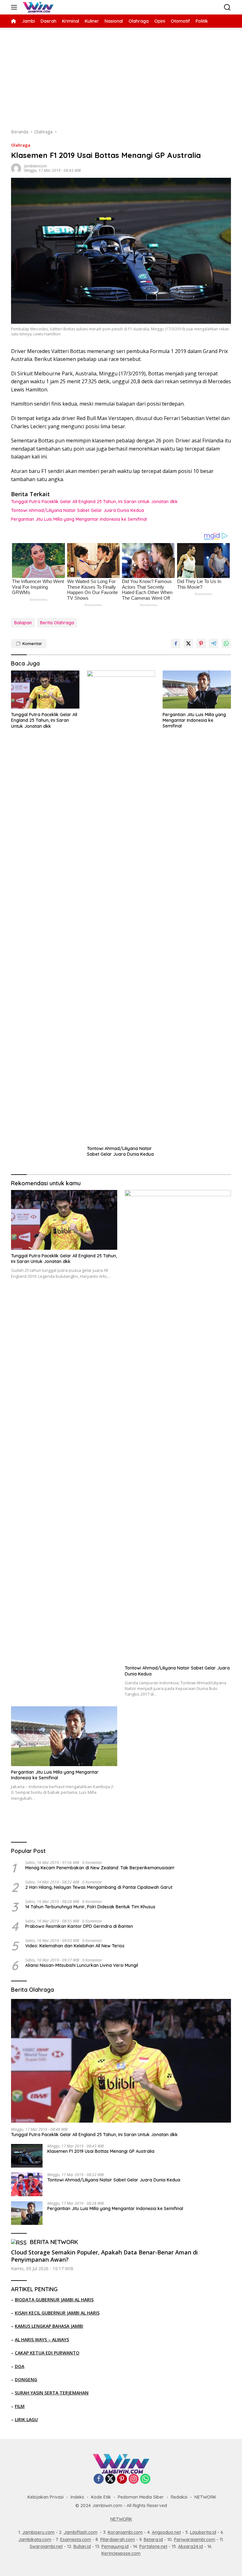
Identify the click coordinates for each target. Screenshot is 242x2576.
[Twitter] (110, 2479)
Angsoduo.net (166, 2532)
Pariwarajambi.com (195, 2540)
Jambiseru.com (38, 2532)
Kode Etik (101, 2497)
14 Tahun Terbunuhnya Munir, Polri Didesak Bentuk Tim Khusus (90, 1907)
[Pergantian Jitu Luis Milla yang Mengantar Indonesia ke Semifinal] (197, 690)
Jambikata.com (35, 2540)
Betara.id (153, 2540)
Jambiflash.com (81, 2532)
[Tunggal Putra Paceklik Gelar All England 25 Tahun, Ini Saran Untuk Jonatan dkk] (45, 690)
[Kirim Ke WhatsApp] (226, 643)
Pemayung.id (115, 2546)
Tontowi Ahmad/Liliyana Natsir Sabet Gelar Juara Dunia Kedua (78, 510)
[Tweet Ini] (188, 643)
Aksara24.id (190, 2546)
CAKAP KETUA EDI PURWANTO (47, 2353)
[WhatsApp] (145, 2479)
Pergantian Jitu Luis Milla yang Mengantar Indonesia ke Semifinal (79, 519)
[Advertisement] (121, 75)
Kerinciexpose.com (121, 2553)
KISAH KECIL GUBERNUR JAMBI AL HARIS (57, 2313)
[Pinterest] (122, 2479)
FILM (20, 2406)
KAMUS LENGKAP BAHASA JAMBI (49, 2326)
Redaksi (179, 2497)
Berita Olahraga (57, 623)
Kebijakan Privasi (46, 2497)
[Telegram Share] (214, 643)
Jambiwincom (35, 166)
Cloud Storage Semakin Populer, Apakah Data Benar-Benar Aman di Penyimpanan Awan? (104, 2256)
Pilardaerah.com (118, 2540)
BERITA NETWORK (54, 2242)
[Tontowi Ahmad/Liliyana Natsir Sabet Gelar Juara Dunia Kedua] (121, 906)
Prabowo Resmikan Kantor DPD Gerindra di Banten (79, 1926)
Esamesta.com (76, 2540)
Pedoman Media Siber (141, 2497)
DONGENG (26, 2380)
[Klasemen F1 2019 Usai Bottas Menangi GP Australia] (27, 2156)
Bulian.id (82, 2546)
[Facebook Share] (176, 643)
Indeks (77, 2497)
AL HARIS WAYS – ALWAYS (42, 2340)
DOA (20, 2366)
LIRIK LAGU (26, 2419)
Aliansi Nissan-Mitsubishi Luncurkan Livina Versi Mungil (82, 1965)
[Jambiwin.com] (37, 7)
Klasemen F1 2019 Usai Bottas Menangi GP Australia (101, 2151)
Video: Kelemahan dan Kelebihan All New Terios (75, 1946)
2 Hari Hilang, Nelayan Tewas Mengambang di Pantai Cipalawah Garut (99, 1887)
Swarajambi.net (46, 2546)
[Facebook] (99, 2479)
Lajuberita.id (203, 2532)
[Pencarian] (227, 7)
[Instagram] (134, 2479)
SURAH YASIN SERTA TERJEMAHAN (52, 2393)
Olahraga (21, 145)
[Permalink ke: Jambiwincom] (16, 168)
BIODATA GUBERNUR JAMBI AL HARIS (54, 2300)
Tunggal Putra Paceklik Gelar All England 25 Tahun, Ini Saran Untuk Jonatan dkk (94, 502)
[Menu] (15, 7)
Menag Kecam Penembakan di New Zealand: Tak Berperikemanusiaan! (100, 1868)
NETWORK (205, 2497)
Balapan (23, 623)
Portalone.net (153, 2546)
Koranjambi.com (125, 2532)
